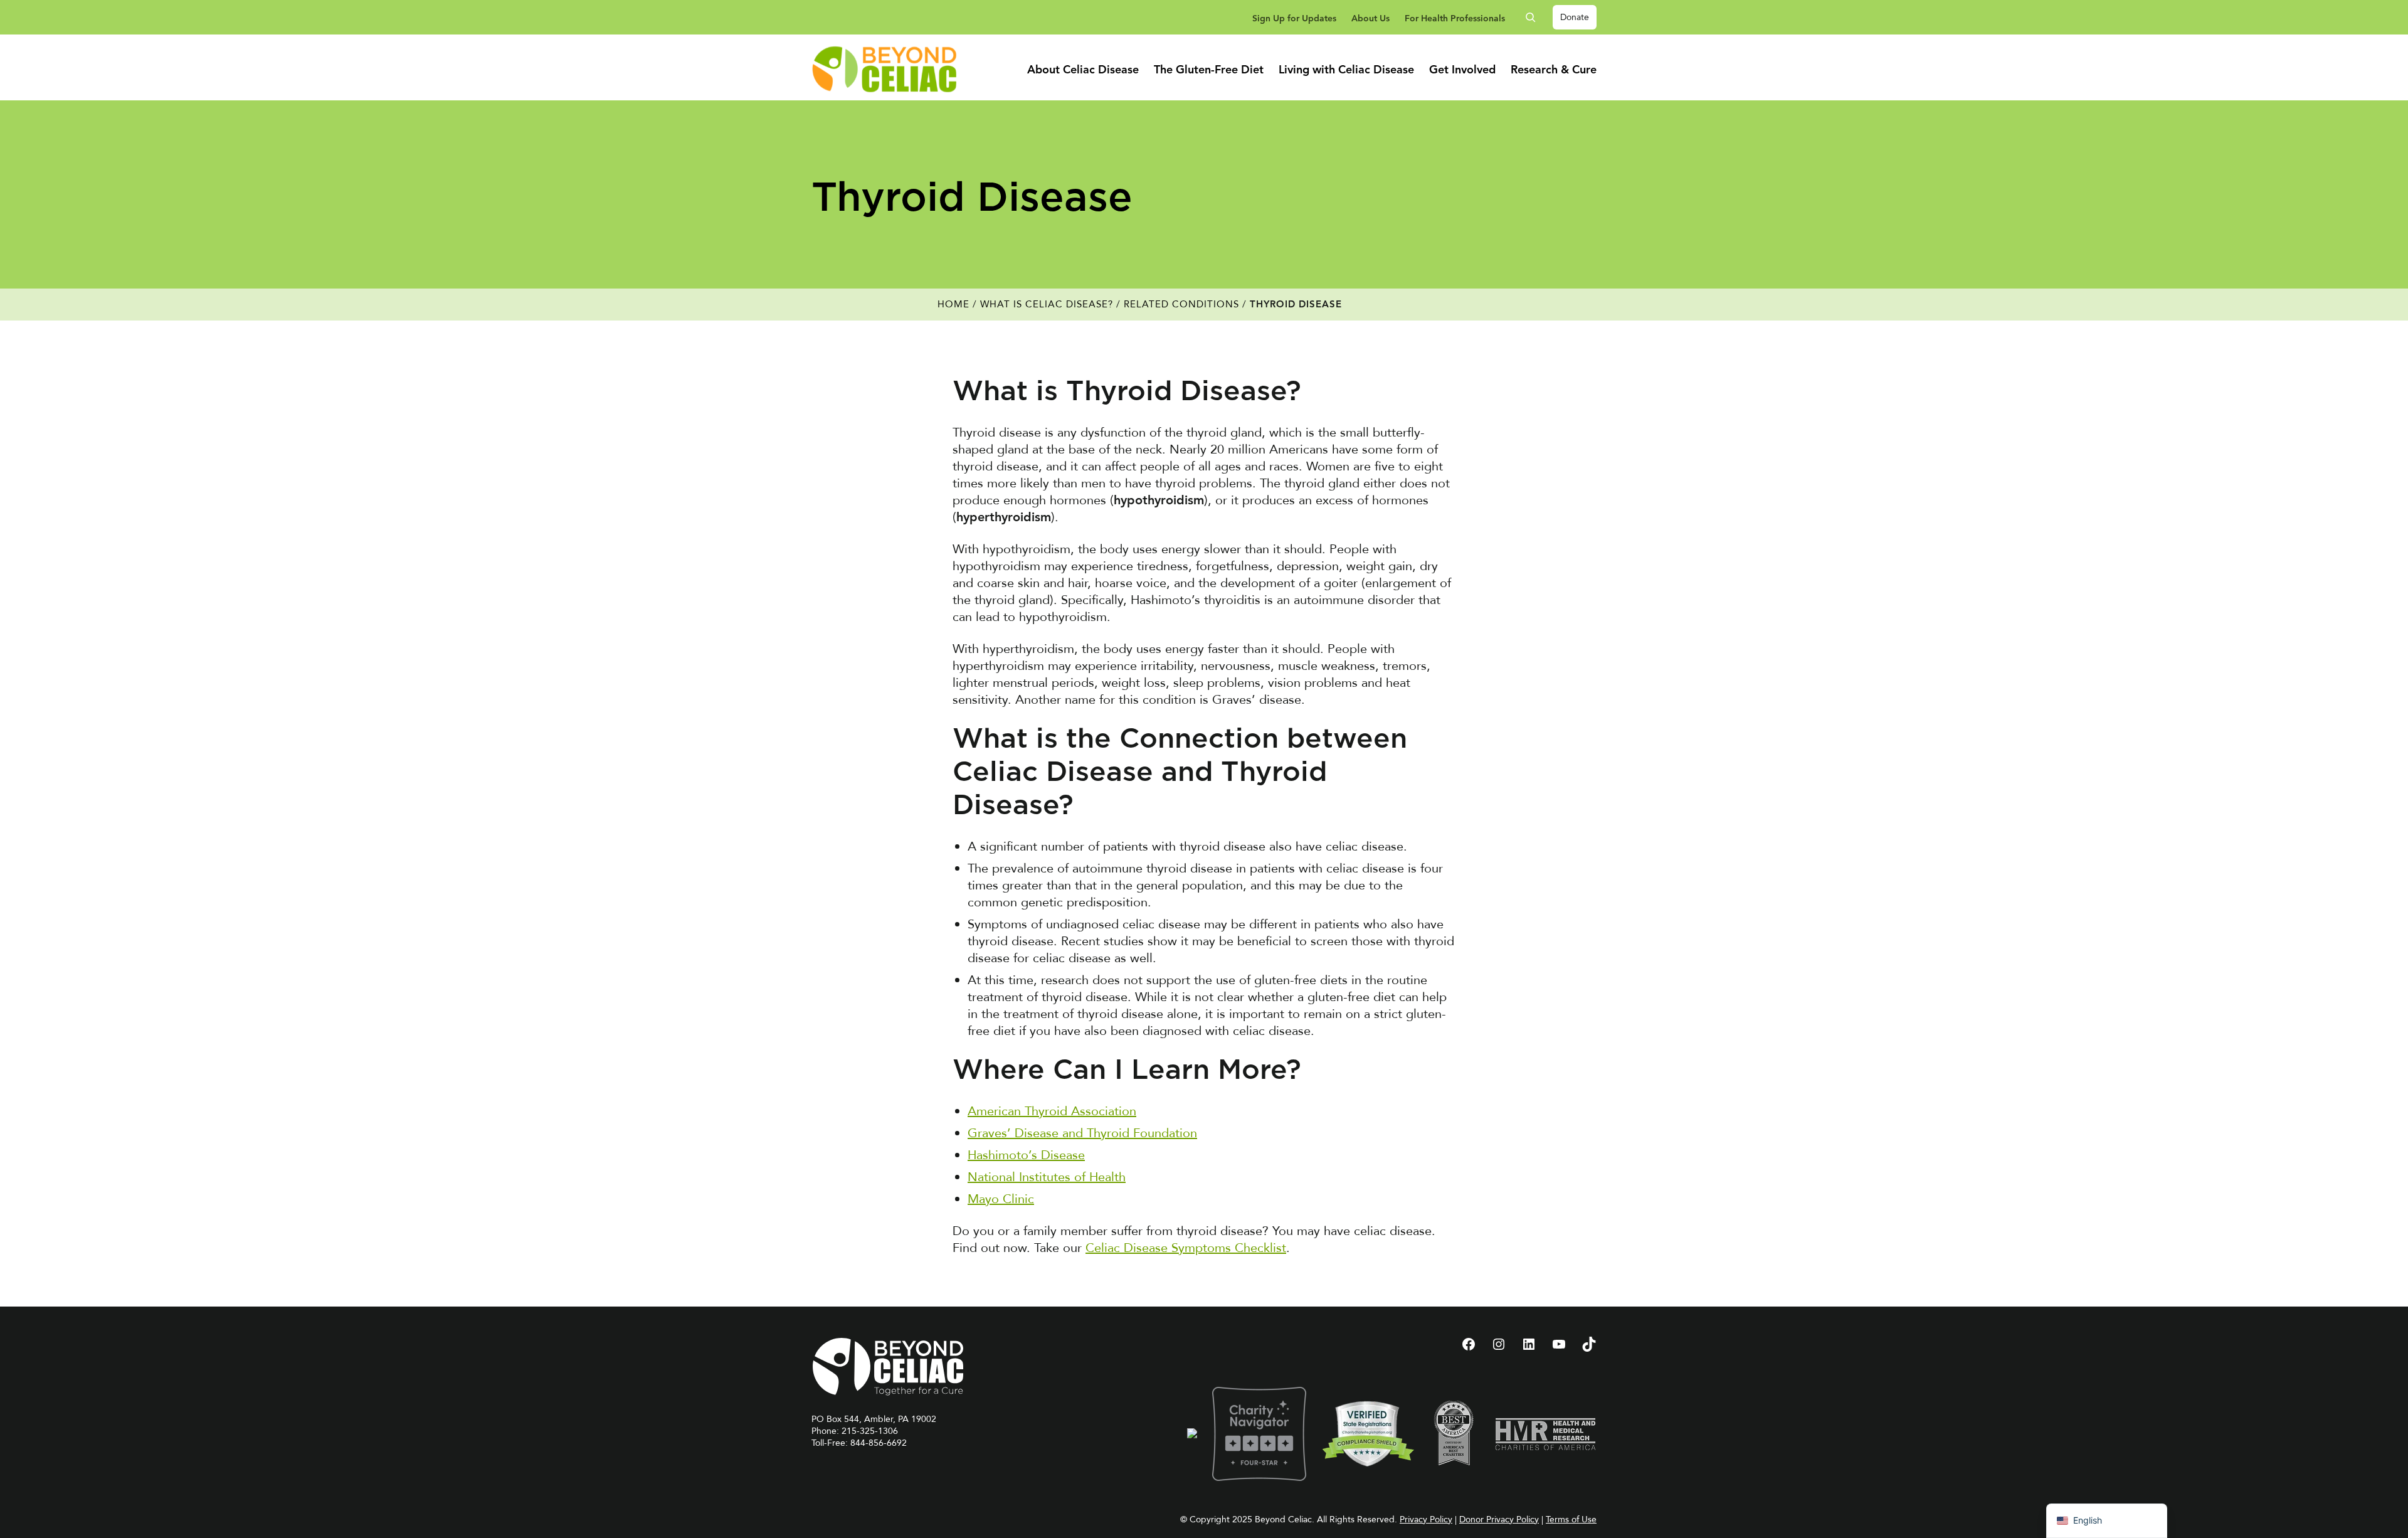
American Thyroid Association (1052, 1111)
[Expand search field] (1535, 17)
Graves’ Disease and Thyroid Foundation (1082, 1133)
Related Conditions (1181, 304)
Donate (1575, 17)
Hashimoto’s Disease (1026, 1155)
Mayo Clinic (1001, 1199)
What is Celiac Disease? (1047, 304)
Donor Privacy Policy (1499, 1519)
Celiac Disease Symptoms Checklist (1186, 1248)
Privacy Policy (1426, 1519)
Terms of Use (1571, 1519)
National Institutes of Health (1047, 1177)
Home (953, 304)
